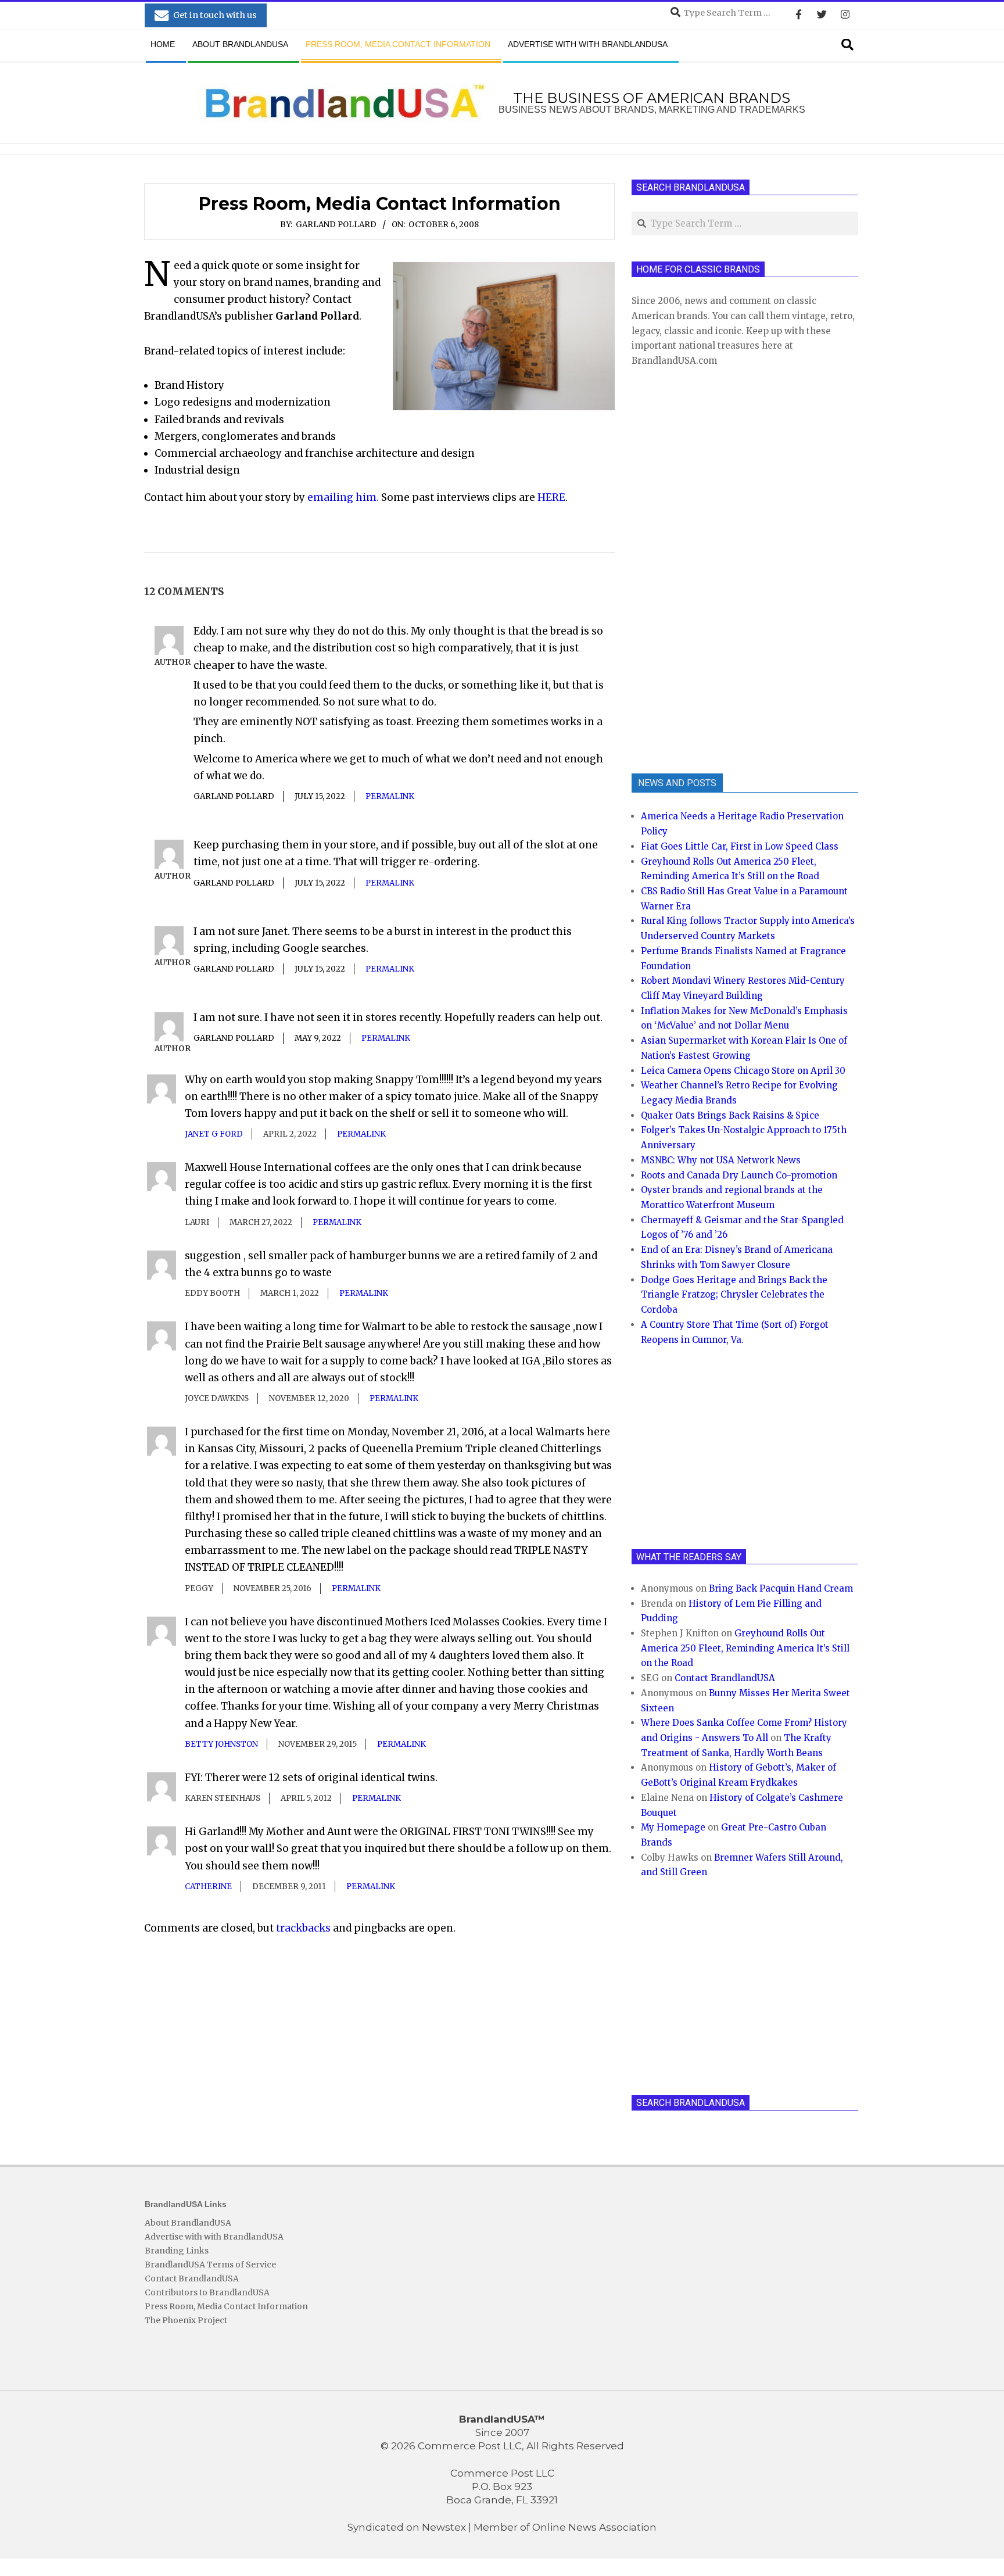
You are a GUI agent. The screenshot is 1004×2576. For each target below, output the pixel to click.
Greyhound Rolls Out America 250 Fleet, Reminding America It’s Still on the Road (745, 1648)
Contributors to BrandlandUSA (207, 2292)
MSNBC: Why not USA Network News (721, 1160)
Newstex (444, 2527)
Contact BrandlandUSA (725, 1678)
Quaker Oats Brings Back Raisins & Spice (730, 1115)
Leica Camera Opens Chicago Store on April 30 (743, 1071)
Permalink (390, 796)
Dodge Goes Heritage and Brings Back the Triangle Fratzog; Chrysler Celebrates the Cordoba (734, 1295)
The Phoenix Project (186, 2320)
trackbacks (303, 1928)
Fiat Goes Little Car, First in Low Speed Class (740, 846)
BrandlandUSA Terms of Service (210, 2265)
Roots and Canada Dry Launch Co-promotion (739, 1175)
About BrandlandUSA (188, 2223)
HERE (551, 497)
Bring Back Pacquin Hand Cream (781, 1588)
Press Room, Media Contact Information (226, 2306)
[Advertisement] (719, 569)
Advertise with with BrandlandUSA (214, 2237)
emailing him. (343, 497)
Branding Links (177, 2251)
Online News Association (594, 2527)
